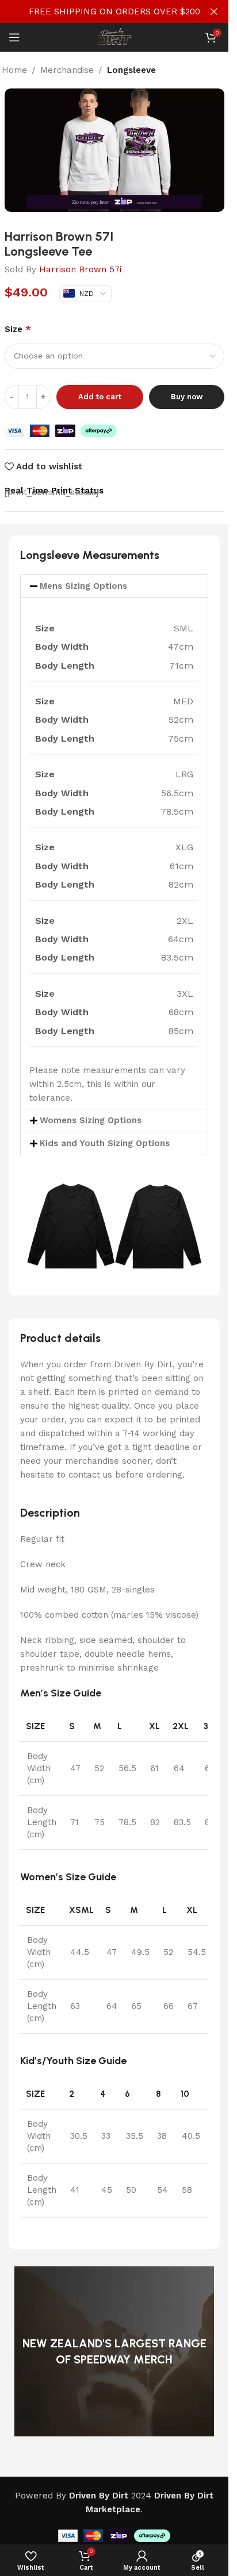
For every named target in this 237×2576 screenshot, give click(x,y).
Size (18, 329)
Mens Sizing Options (83, 586)
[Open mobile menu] (14, 37)
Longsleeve (131, 70)
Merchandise (67, 70)
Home (14, 70)
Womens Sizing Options (91, 1120)
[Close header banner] (214, 11)
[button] (114, 586)
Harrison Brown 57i (80, 269)
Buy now (187, 397)
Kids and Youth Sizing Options (105, 1143)
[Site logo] (114, 37)
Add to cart (100, 397)
